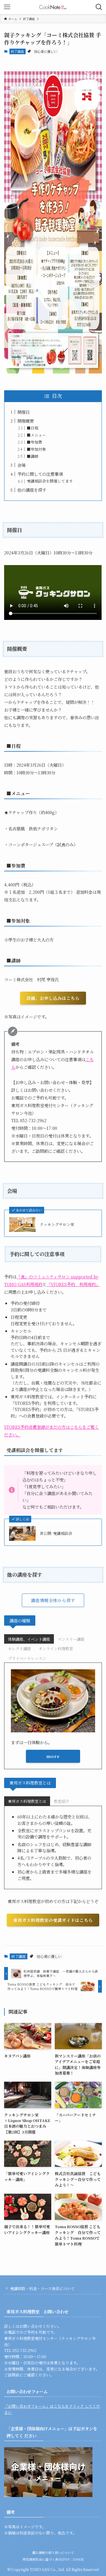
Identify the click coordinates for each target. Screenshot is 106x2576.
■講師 (33, 456)
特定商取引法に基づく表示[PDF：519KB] (53, 2559)
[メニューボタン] (7, 7)
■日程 (33, 428)
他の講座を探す (32, 490)
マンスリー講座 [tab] (71, 1639)
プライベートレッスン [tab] (27, 1658)
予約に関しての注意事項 (40, 474)
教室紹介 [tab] (62, 1801)
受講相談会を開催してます (50, 481)
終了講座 (17, 51)
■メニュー (36, 435)
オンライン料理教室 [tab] (56, 1649)
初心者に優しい (45, 51)
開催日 (24, 412)
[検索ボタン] (99, 7)
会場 (24, 465)
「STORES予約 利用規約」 (73, 1284)
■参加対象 (36, 449)
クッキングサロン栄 (57, 1224)
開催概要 (26, 421)
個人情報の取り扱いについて (53, 2553)
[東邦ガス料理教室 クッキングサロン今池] (53, 7)
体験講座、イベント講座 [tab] (29, 1639)
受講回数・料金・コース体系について (42, 2288)
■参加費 (34, 442)
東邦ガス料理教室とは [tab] (27, 1801)
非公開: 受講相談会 (56, 1533)
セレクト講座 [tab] (19, 1649)
